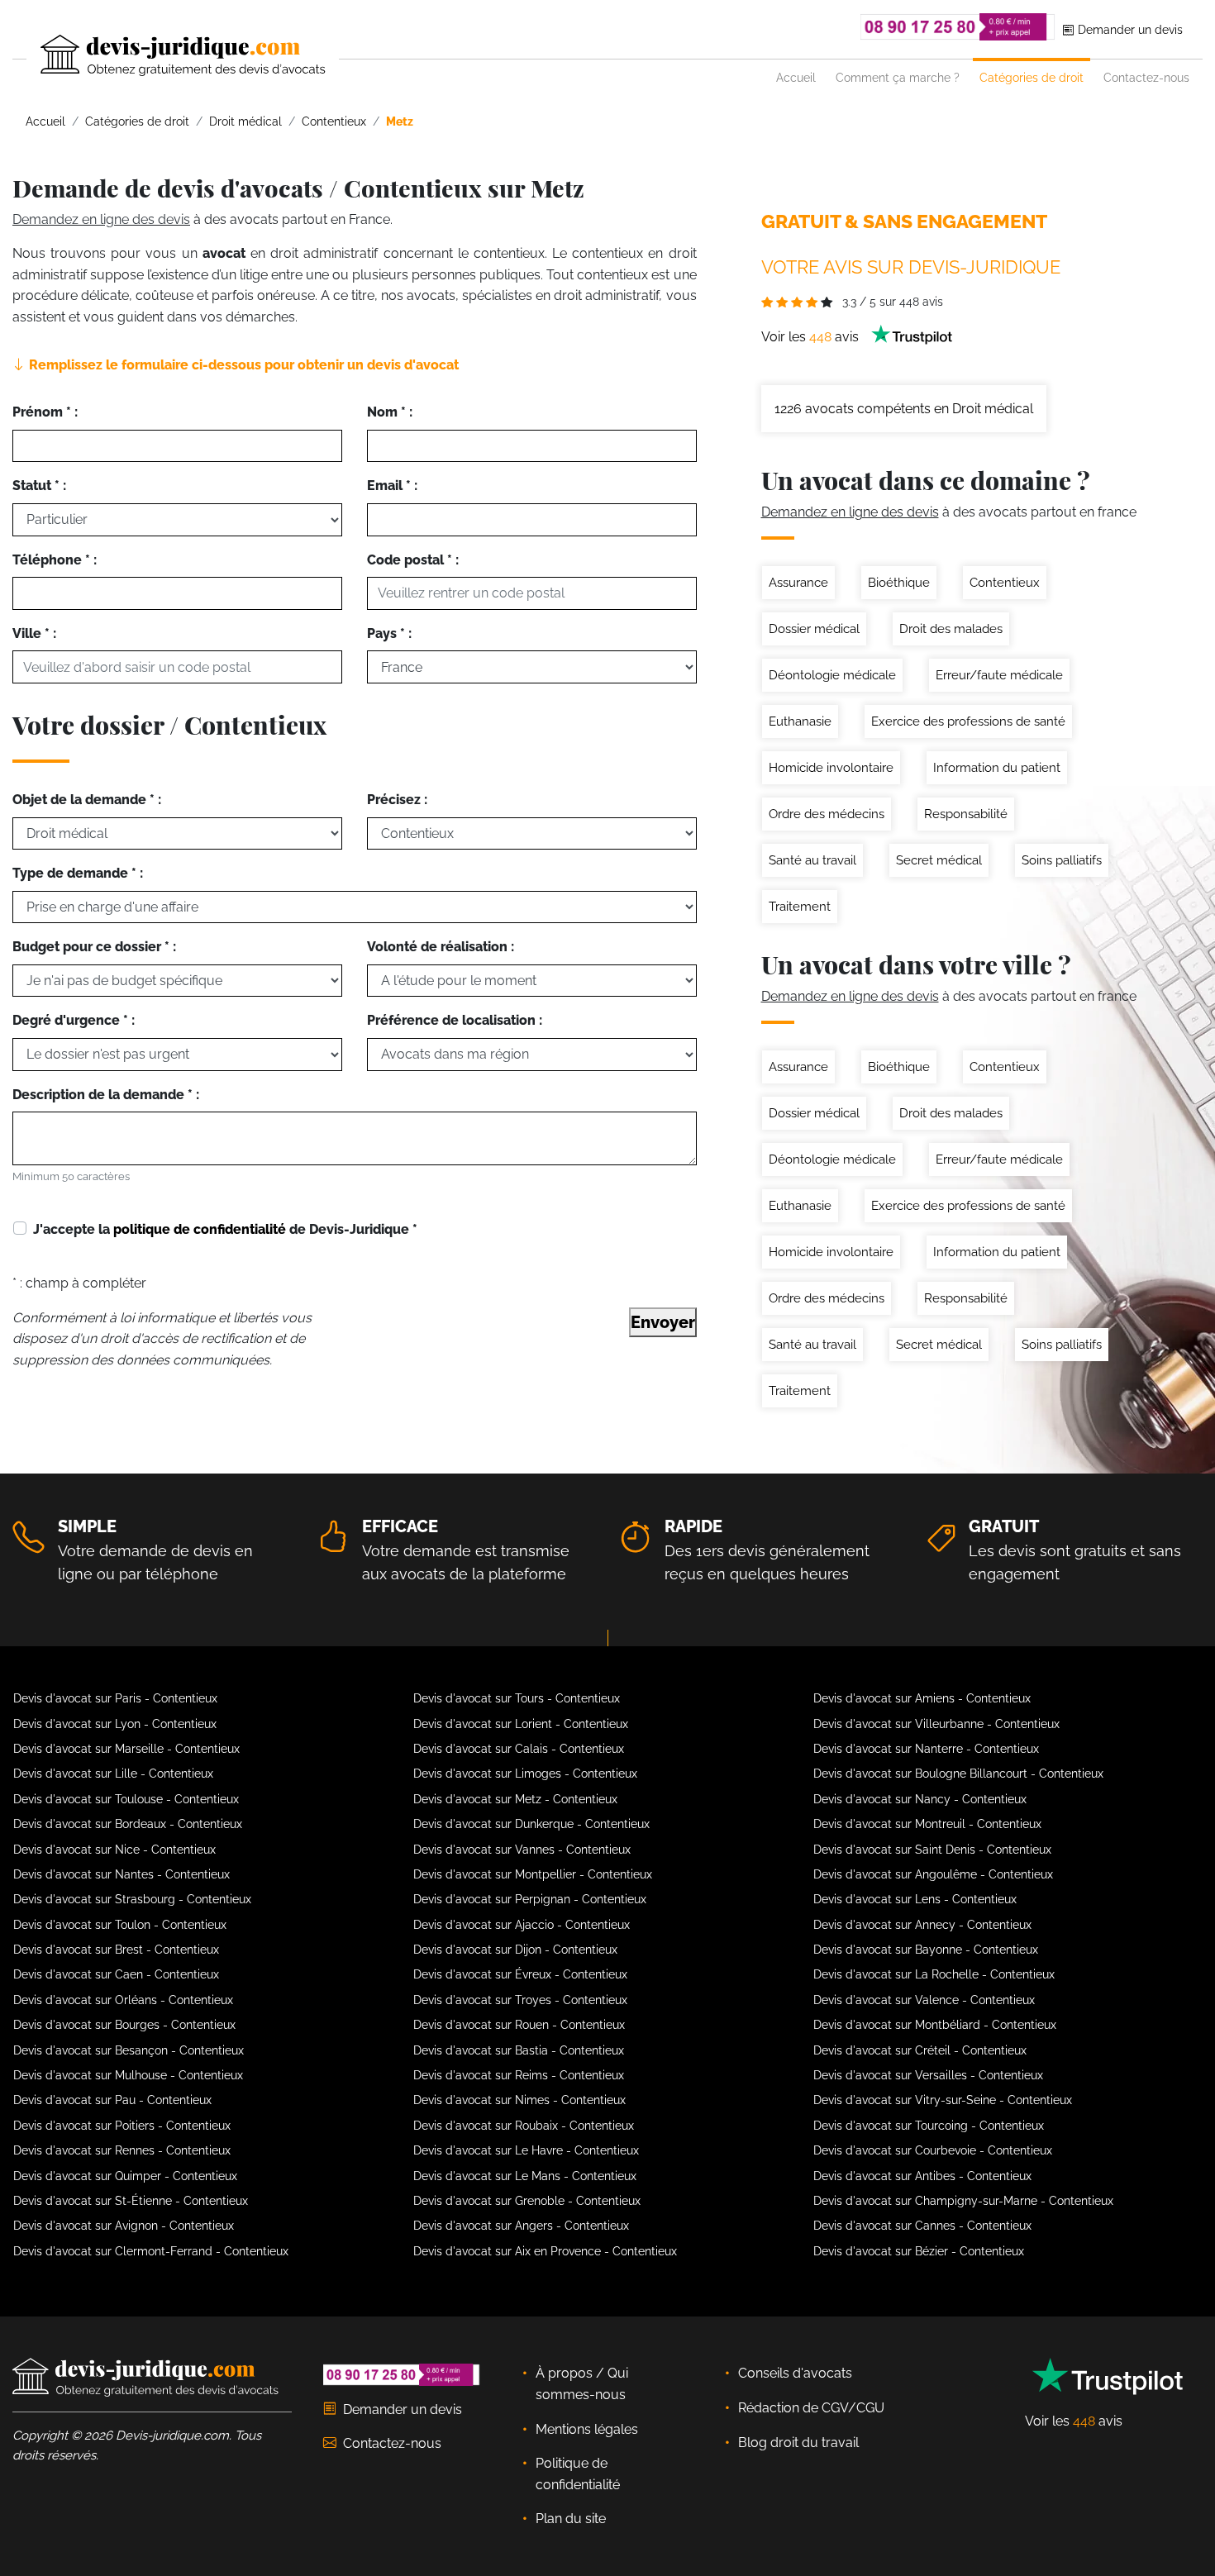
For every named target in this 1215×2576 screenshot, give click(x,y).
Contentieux (1005, 583)
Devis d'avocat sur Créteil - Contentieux (920, 2050)
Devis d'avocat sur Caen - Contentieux (116, 1974)
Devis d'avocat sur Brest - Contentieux (116, 1950)
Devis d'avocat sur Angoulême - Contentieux (933, 1874)
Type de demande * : (78, 873)
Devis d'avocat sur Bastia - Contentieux (519, 2050)
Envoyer (663, 1322)
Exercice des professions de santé (968, 721)
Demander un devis (1129, 29)
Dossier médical (814, 629)
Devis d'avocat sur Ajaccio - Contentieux (522, 1925)
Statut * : (39, 486)
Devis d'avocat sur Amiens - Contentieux (922, 1698)
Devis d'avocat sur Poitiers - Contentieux (122, 2126)
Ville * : (34, 633)
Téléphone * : (55, 560)
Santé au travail (812, 860)
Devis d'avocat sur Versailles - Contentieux (928, 2075)
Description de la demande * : (106, 1095)
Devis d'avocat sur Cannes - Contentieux (922, 2226)
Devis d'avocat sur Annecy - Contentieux (922, 1925)
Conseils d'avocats (795, 2373)
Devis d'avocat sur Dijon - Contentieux (515, 1950)
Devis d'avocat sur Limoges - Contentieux (525, 1774)
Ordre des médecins (827, 814)
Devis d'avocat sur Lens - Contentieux (915, 1899)
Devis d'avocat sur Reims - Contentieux (519, 2075)
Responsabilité (966, 814)
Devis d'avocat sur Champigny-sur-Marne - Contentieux (963, 2201)
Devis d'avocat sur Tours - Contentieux (517, 1698)
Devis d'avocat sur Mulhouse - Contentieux (128, 2075)
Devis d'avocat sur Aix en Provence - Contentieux (545, 2251)
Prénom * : (45, 412)
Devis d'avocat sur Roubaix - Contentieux (524, 2126)
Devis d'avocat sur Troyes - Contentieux (520, 2000)
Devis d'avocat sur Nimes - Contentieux (519, 2100)
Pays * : (389, 633)
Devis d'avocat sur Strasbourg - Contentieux (132, 1899)
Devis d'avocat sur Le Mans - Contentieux (525, 2176)
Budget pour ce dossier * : (94, 947)
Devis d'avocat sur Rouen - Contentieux (519, 2025)
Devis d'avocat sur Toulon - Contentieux (120, 1925)
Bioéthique (899, 583)
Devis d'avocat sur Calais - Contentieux (519, 1749)
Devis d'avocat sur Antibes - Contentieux (922, 2176)
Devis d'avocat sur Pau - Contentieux (112, 2100)
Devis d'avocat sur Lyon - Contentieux (115, 1724)
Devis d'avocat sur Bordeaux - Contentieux (128, 1824)
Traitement (800, 907)
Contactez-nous (1146, 77)
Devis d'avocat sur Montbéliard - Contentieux (935, 2025)
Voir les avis (812, 337)
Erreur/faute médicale (999, 675)
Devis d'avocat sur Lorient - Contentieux (521, 1724)
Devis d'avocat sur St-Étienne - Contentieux (131, 2201)
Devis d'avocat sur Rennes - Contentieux (122, 2150)
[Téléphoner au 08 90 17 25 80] (958, 27)
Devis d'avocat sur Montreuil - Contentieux (927, 1824)
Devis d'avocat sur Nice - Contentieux (114, 1850)
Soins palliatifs (1062, 860)
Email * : (392, 486)
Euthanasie (800, 721)
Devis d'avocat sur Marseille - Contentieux (126, 1749)
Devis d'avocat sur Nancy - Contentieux (920, 1799)
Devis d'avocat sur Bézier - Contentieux (919, 2251)
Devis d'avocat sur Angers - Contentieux (521, 2226)
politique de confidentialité (200, 1229)
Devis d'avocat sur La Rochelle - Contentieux (934, 1974)
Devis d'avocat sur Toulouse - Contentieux (126, 1799)
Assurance (798, 583)
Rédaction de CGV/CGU (811, 2408)
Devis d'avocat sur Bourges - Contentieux (124, 2025)
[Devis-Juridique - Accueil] (169, 55)
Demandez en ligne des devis (101, 219)
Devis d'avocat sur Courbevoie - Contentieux (933, 2150)
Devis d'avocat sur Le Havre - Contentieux (526, 2150)
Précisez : (397, 800)
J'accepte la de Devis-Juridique (225, 1229)
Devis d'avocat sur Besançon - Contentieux (129, 2050)
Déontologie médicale (832, 675)
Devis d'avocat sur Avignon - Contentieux (124, 2226)
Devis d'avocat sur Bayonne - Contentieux (926, 1950)
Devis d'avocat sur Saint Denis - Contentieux (932, 1850)
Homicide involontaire (831, 768)
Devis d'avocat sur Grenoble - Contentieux (527, 2201)
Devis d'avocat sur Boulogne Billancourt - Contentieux (958, 1774)
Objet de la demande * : (87, 800)
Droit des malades (951, 629)
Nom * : (390, 412)
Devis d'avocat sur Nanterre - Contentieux (926, 1749)
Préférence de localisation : (455, 1020)
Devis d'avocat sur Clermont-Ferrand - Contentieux (151, 2251)
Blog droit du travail (798, 2443)
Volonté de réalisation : (441, 947)
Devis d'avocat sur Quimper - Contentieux (125, 2176)
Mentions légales (587, 2429)
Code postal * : (413, 560)
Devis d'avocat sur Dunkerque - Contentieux (531, 1824)
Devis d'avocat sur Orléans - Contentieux (123, 2000)
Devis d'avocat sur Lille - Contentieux (113, 1774)
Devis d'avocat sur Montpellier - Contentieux (533, 1874)
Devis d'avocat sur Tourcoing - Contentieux (929, 2126)
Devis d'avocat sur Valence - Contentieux (924, 2000)
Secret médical (939, 860)
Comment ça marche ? (898, 77)
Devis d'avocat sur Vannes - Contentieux (522, 1850)
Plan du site (571, 2519)
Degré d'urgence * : (74, 1020)
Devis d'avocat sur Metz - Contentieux (515, 1799)
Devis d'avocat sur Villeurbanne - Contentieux (936, 1724)
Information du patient (997, 768)
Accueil (796, 77)
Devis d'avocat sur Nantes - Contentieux (121, 1874)
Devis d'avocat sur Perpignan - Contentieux (530, 1899)
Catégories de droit (1032, 77)
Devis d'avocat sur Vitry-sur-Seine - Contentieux (943, 2100)
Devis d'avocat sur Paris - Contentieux (115, 1698)
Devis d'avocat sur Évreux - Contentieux (520, 1974)
